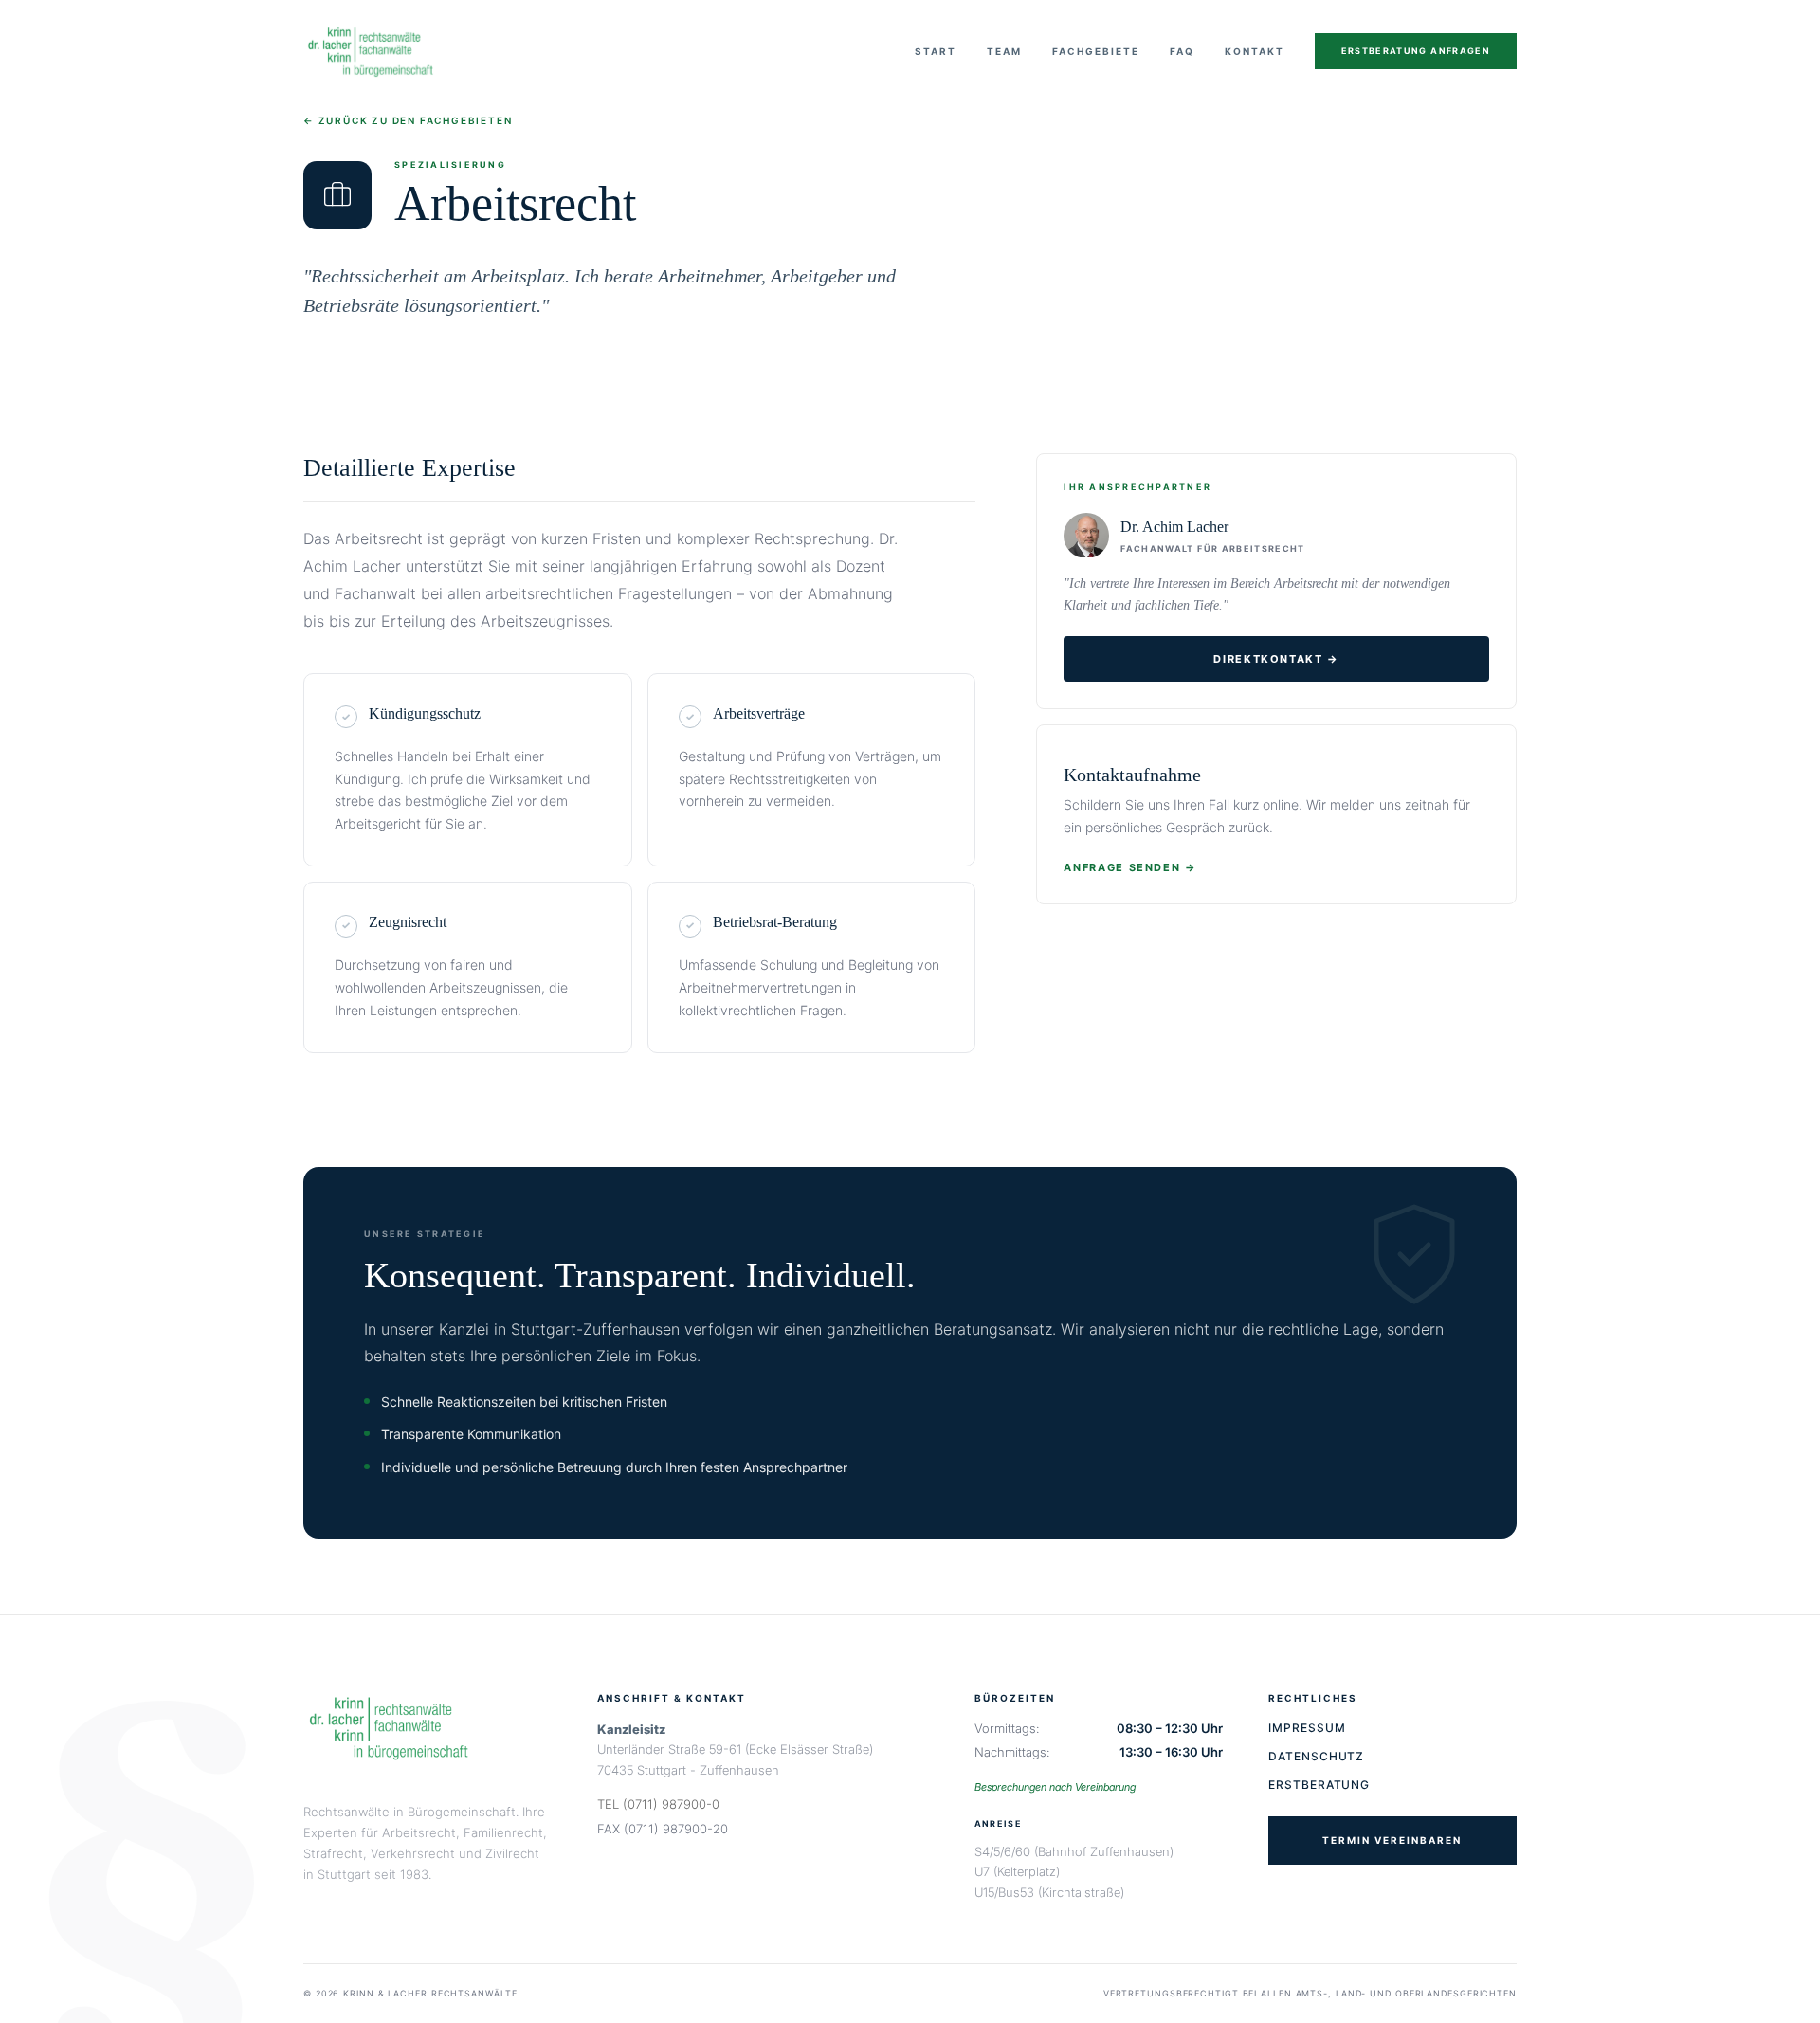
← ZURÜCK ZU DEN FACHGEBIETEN (408, 120)
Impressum (1307, 1728)
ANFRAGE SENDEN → (1130, 867)
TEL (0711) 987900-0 (658, 1804)
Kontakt (1255, 51)
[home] (371, 51)
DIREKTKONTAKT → (1276, 659)
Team (1004, 51)
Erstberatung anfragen (1416, 51)
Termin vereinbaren (1392, 1840)
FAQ (1182, 51)
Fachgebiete (1096, 51)
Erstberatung (1319, 1785)
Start (936, 51)
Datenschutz (1317, 1756)
